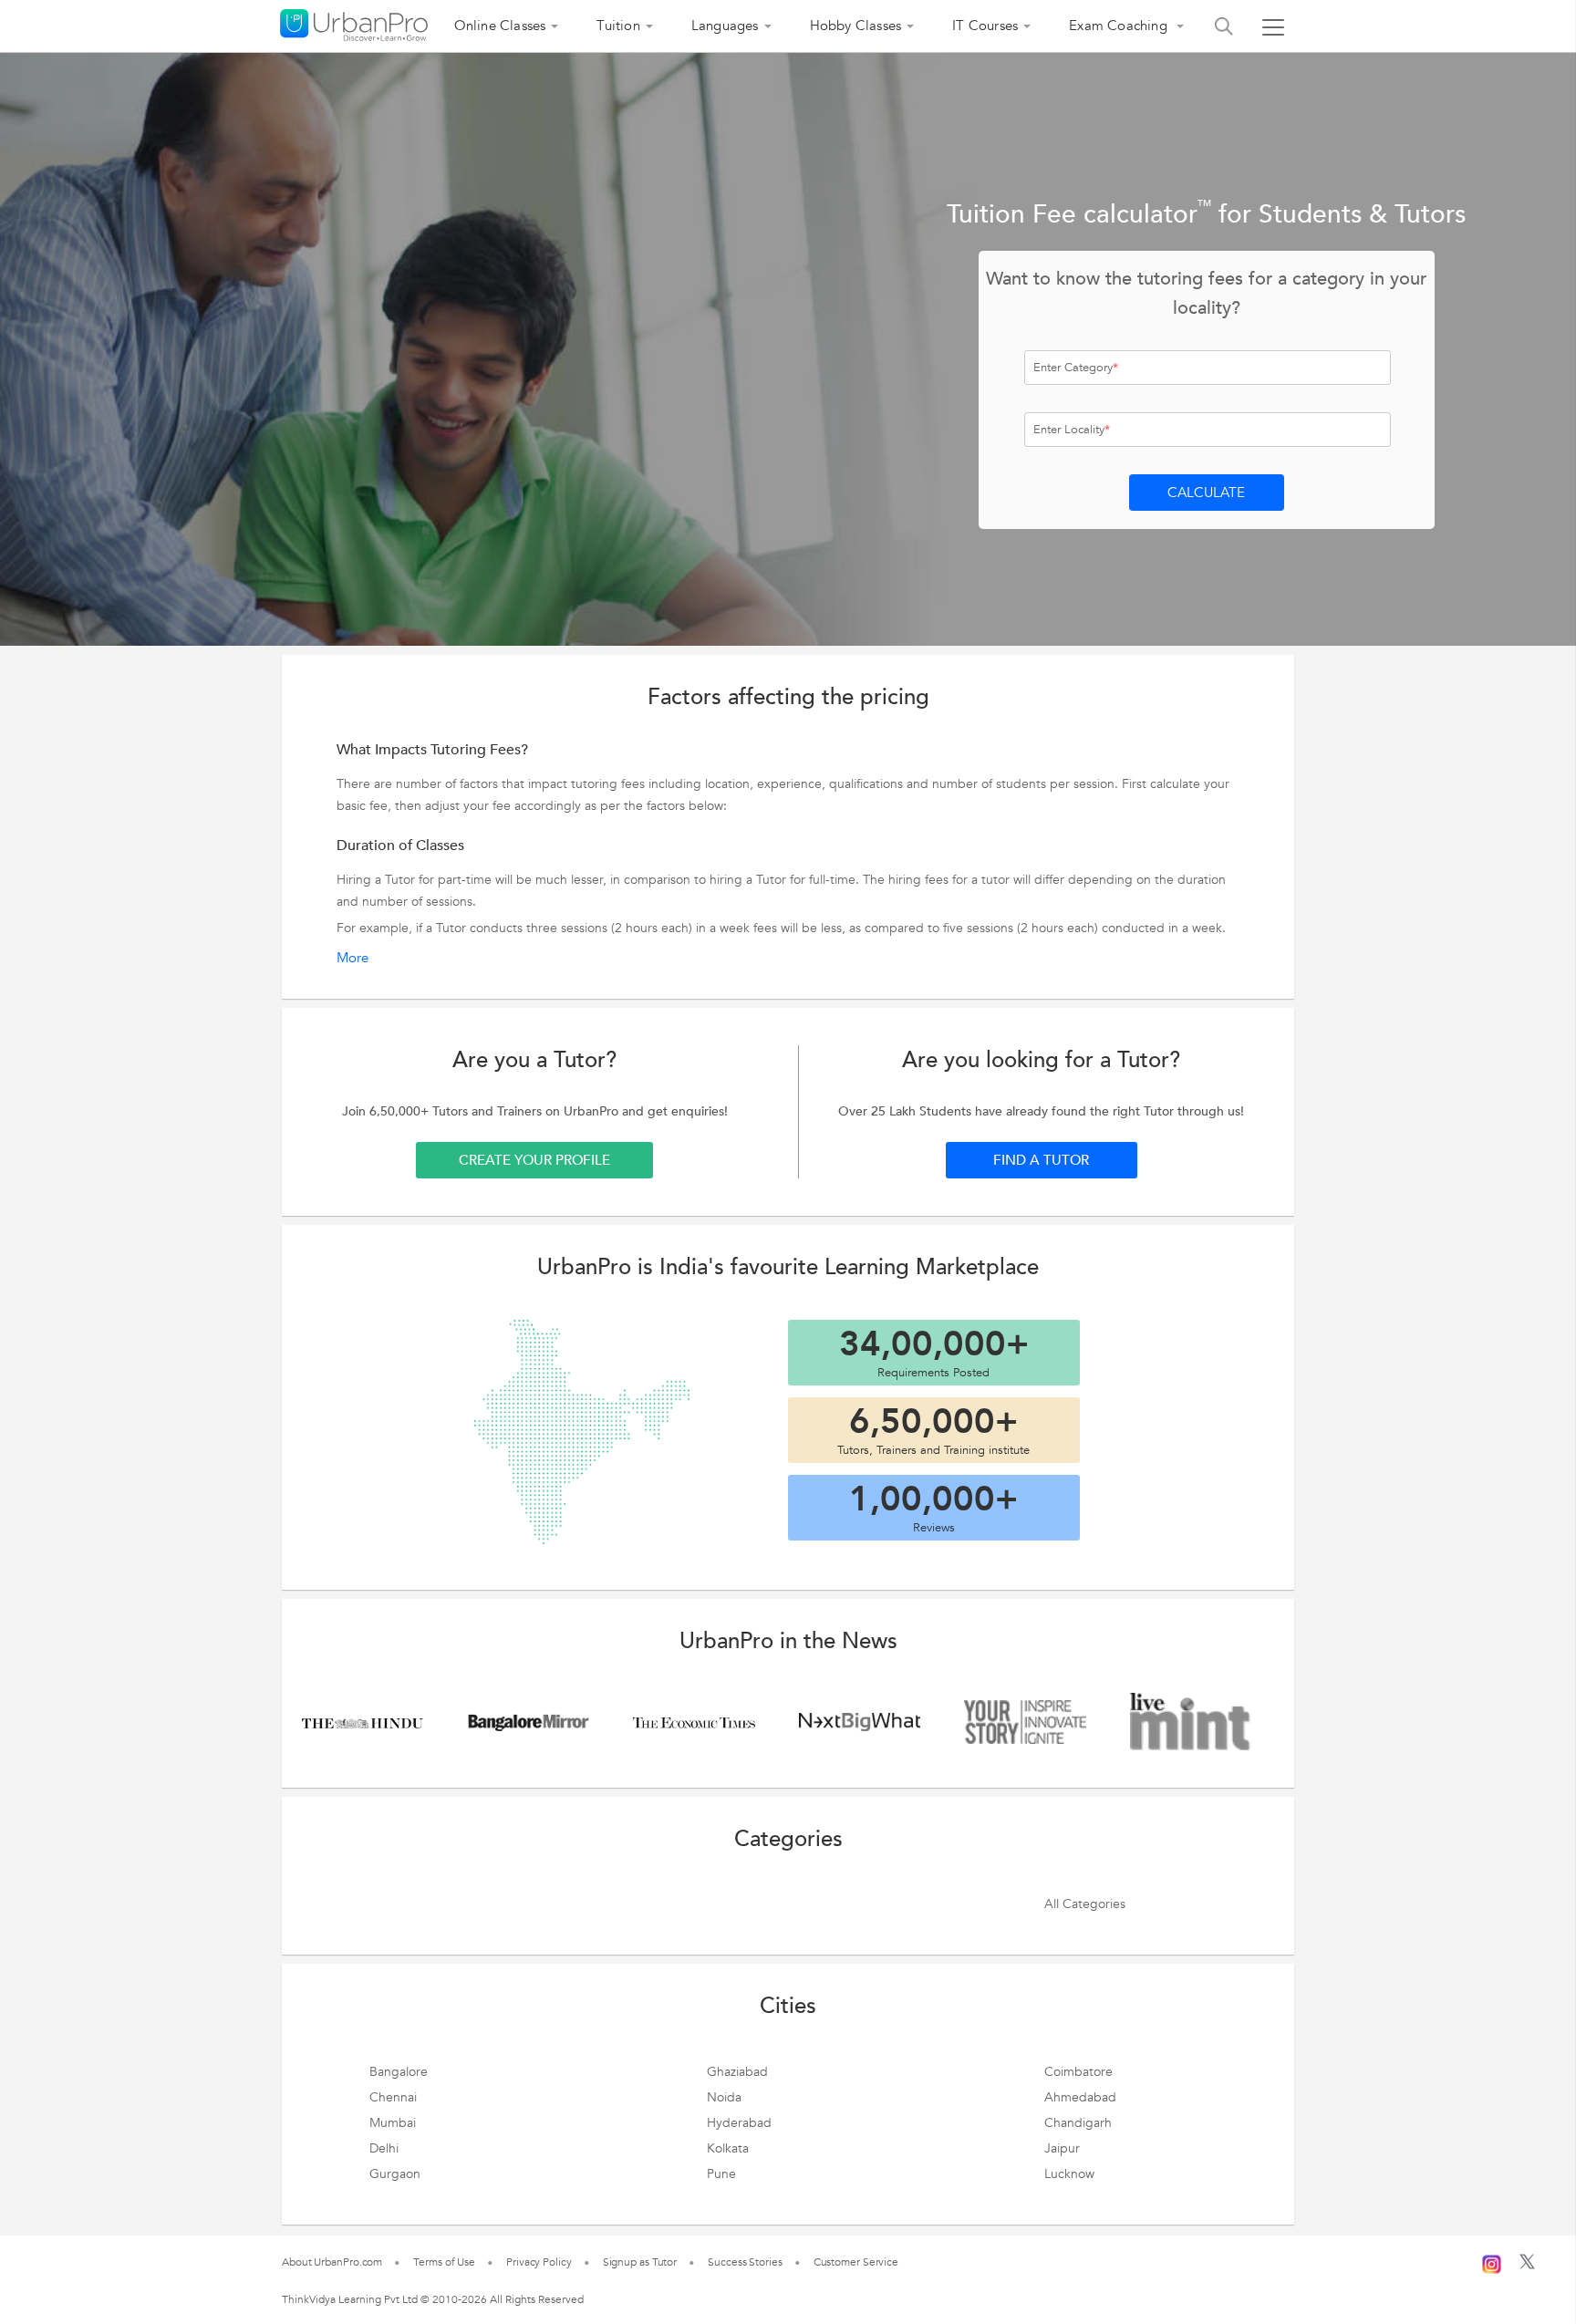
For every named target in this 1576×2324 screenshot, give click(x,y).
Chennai (393, 2097)
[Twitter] (1527, 2266)
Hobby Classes (856, 26)
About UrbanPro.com (332, 2262)
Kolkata (728, 2148)
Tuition (618, 26)
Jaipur (1062, 2148)
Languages (725, 26)
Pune (721, 2174)
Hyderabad (739, 2123)
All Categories (1085, 1904)
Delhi (384, 2148)
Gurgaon (395, 2174)
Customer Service (856, 2262)
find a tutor (1041, 1160)
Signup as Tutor (640, 2262)
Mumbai (393, 2123)
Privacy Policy (539, 2262)
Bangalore (399, 2072)
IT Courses (985, 26)
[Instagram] (1492, 2262)
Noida (724, 2097)
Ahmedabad (1080, 2097)
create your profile (534, 1160)
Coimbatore (1078, 2072)
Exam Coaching (1120, 26)
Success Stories (745, 2262)
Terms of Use (444, 2262)
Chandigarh (1078, 2123)
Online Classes (500, 26)
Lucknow (1069, 2174)
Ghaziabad (737, 2072)
